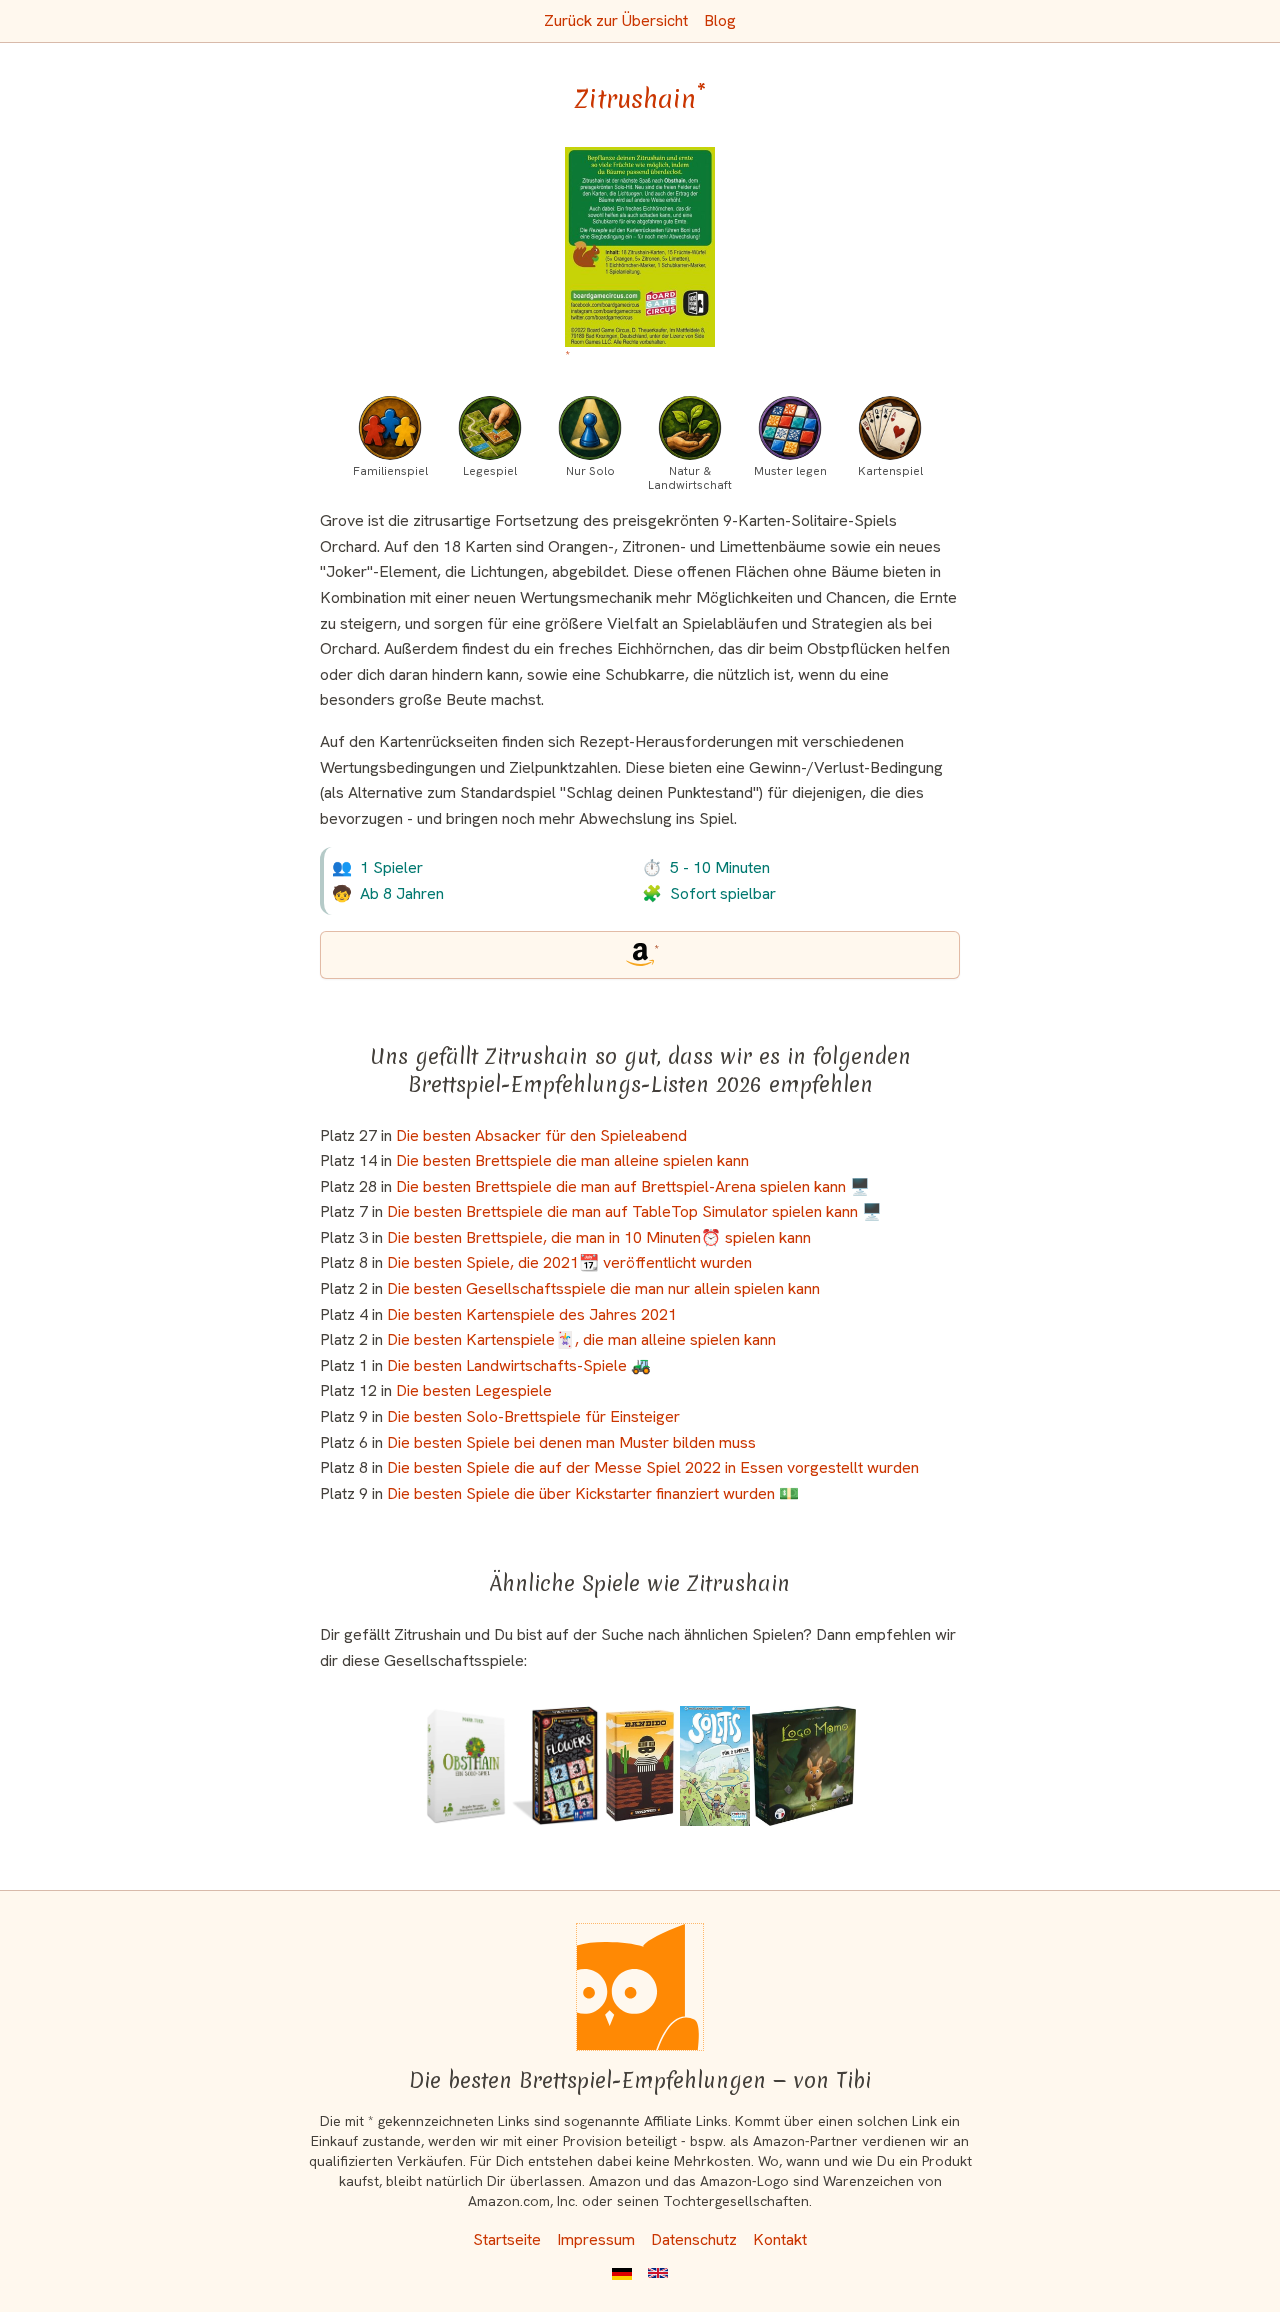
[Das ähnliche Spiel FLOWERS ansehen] (555, 1766)
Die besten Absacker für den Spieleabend (541, 1135)
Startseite (507, 2239)
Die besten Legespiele (474, 1390)
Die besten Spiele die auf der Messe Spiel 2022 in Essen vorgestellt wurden (653, 1467)
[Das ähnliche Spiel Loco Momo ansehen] (804, 1766)
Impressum (596, 2239)
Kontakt (780, 2239)
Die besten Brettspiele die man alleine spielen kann (572, 1160)
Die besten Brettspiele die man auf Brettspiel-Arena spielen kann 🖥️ (633, 1186)
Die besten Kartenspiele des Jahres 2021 (532, 1314)
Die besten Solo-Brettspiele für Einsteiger (533, 1416)
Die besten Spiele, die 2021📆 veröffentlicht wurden (569, 1262)
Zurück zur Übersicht (616, 20)
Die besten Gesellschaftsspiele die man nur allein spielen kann (603, 1288)
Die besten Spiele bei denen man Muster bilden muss (571, 1442)
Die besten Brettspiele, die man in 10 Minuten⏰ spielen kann (599, 1237)
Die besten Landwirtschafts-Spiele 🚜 (519, 1365)
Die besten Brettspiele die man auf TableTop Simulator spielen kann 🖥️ (634, 1211)
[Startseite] (640, 1987)
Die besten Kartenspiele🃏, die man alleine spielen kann (581, 1339)
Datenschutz (694, 2239)
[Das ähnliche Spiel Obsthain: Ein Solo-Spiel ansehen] (466, 1766)
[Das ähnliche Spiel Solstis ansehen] (715, 1766)
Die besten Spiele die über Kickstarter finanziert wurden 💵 (593, 1493)
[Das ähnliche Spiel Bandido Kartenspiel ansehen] (640, 1766)
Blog (720, 20)
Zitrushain (640, 99)
